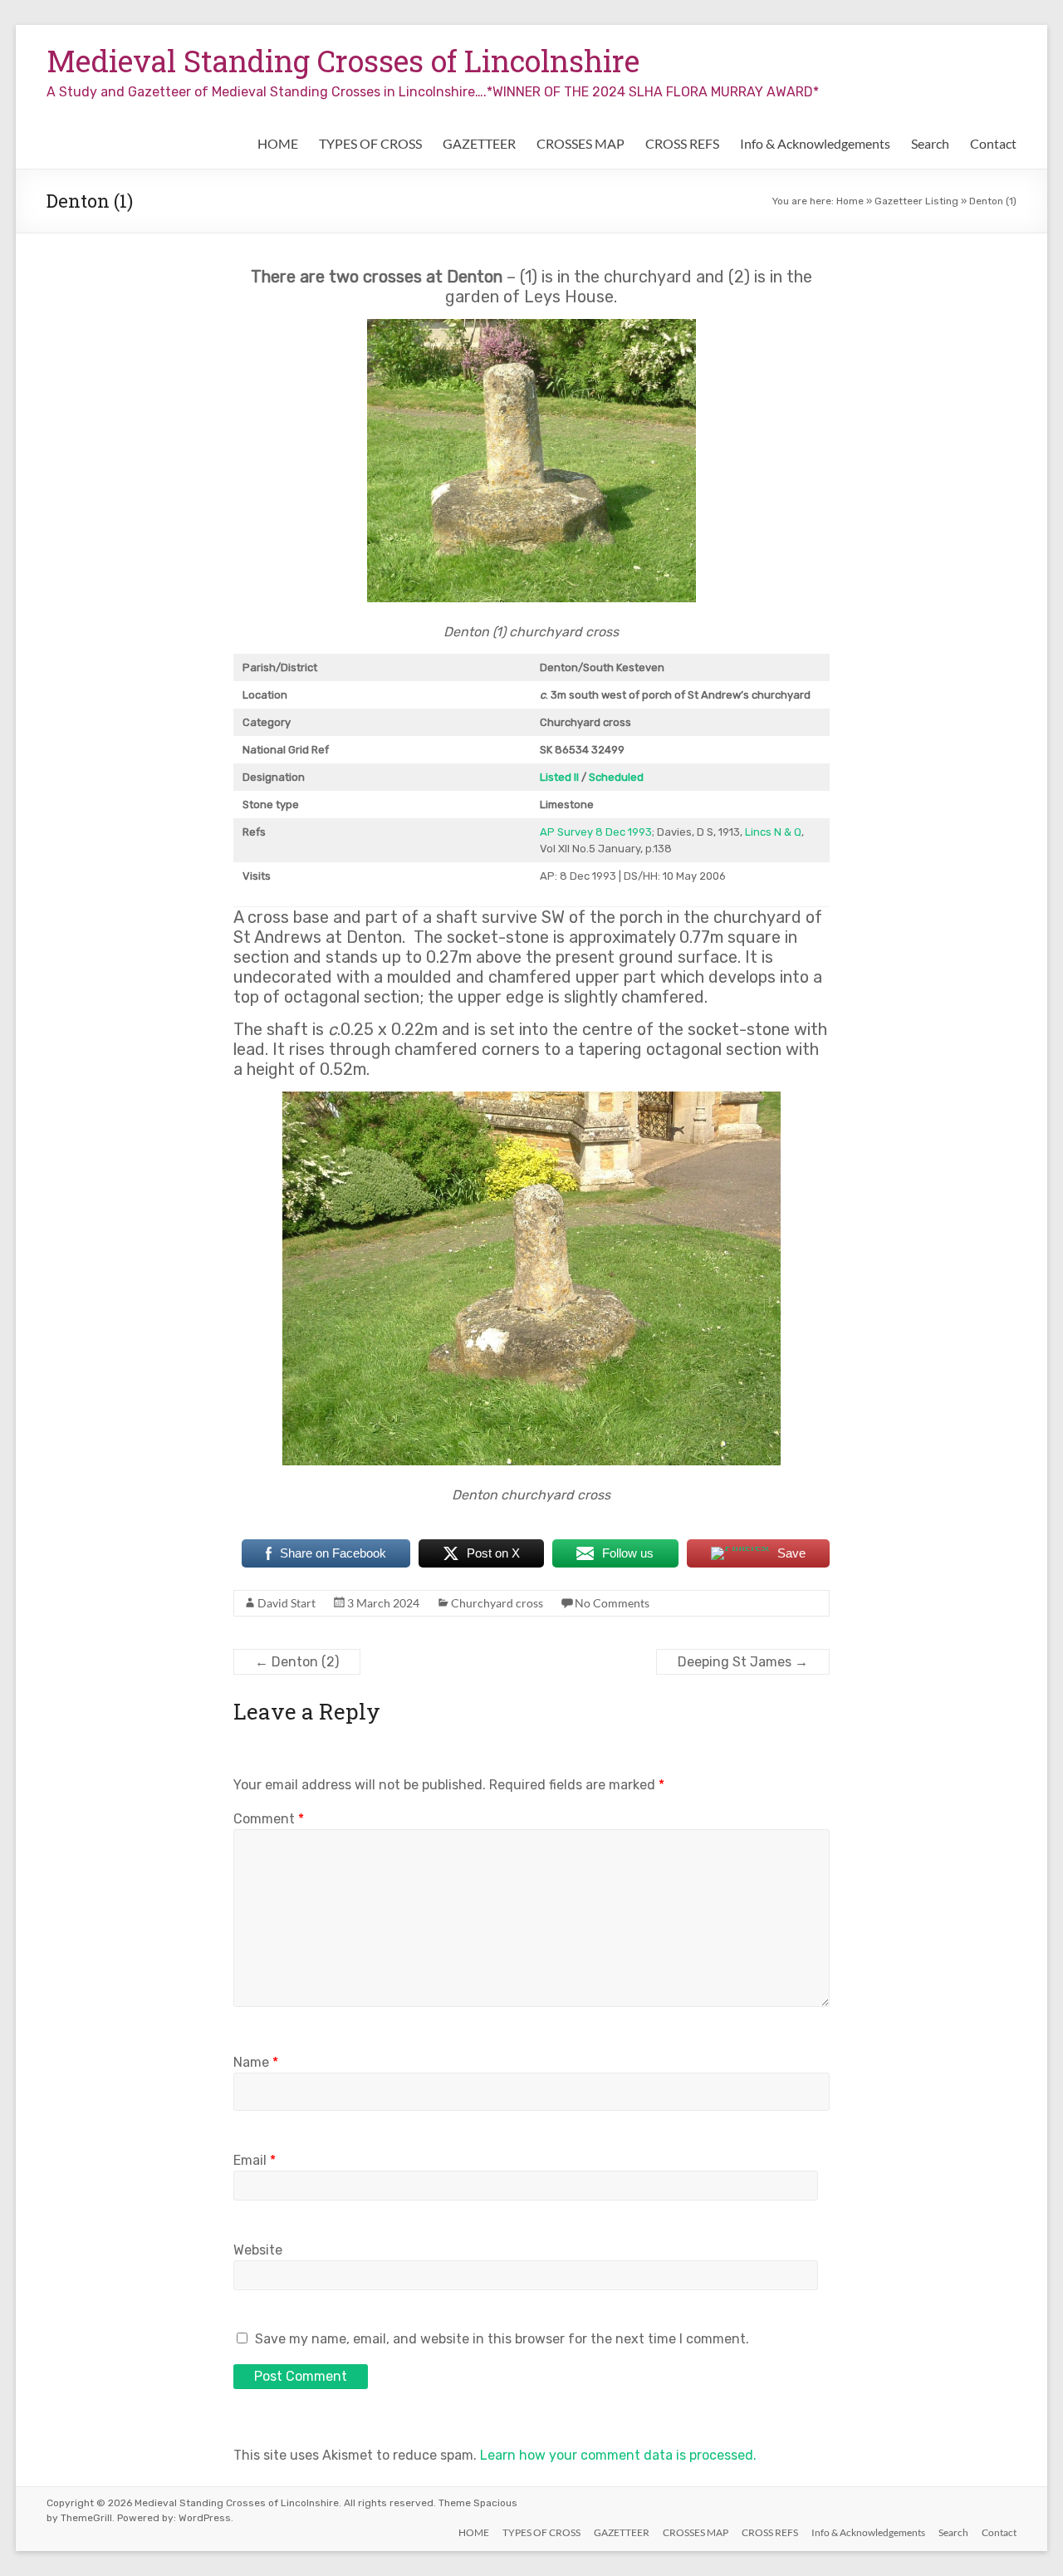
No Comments (612, 1603)
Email (255, 2160)
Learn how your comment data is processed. (618, 2455)
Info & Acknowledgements (815, 143)
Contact (993, 143)
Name (256, 2062)
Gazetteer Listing (916, 201)
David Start (287, 1603)
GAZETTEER (479, 143)
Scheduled (616, 777)
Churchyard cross (497, 1603)
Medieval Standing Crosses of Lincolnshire (343, 61)
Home (850, 201)
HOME (278, 143)
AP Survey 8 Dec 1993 (596, 832)
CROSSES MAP (580, 143)
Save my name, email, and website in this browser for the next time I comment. (502, 2339)
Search (930, 143)
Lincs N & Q (773, 832)
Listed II (559, 777)
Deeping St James (743, 1662)
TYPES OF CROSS (370, 143)
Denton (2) (297, 1662)
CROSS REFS (682, 143)
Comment (269, 1819)
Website (258, 2250)
